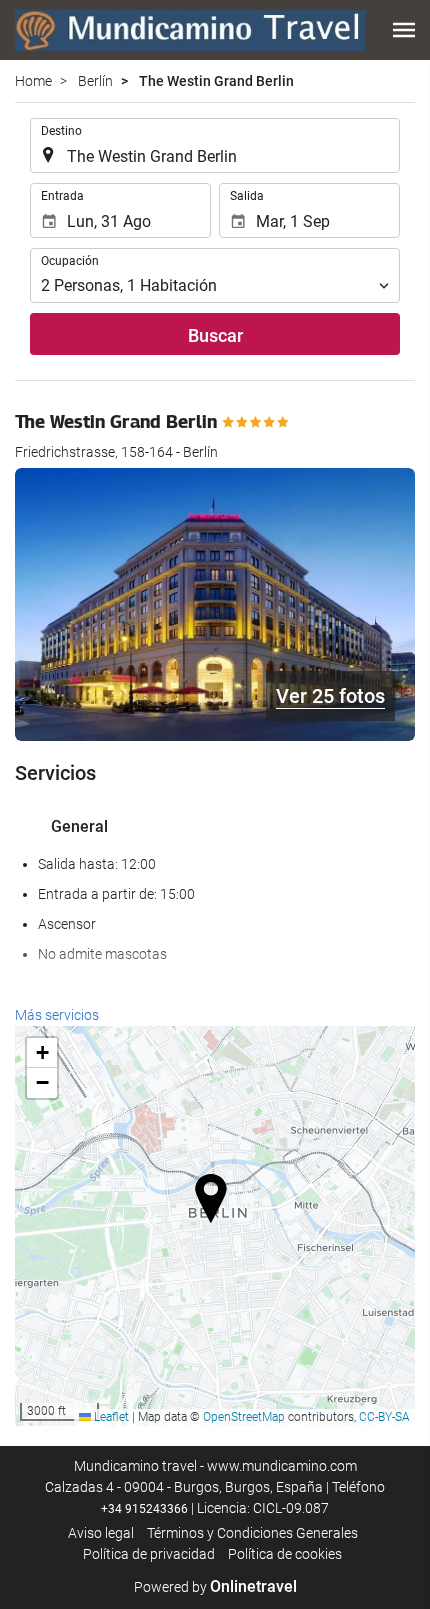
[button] (404, 30)
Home (33, 81)
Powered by (215, 1587)
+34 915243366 (144, 1509)
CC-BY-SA (384, 1417)
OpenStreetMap (244, 1417)
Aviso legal (101, 1533)
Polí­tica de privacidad (149, 1554)
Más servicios (57, 1015)
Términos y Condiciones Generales (252, 1533)
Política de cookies (285, 1554)
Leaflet (110, 1417)
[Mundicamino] (190, 30)
